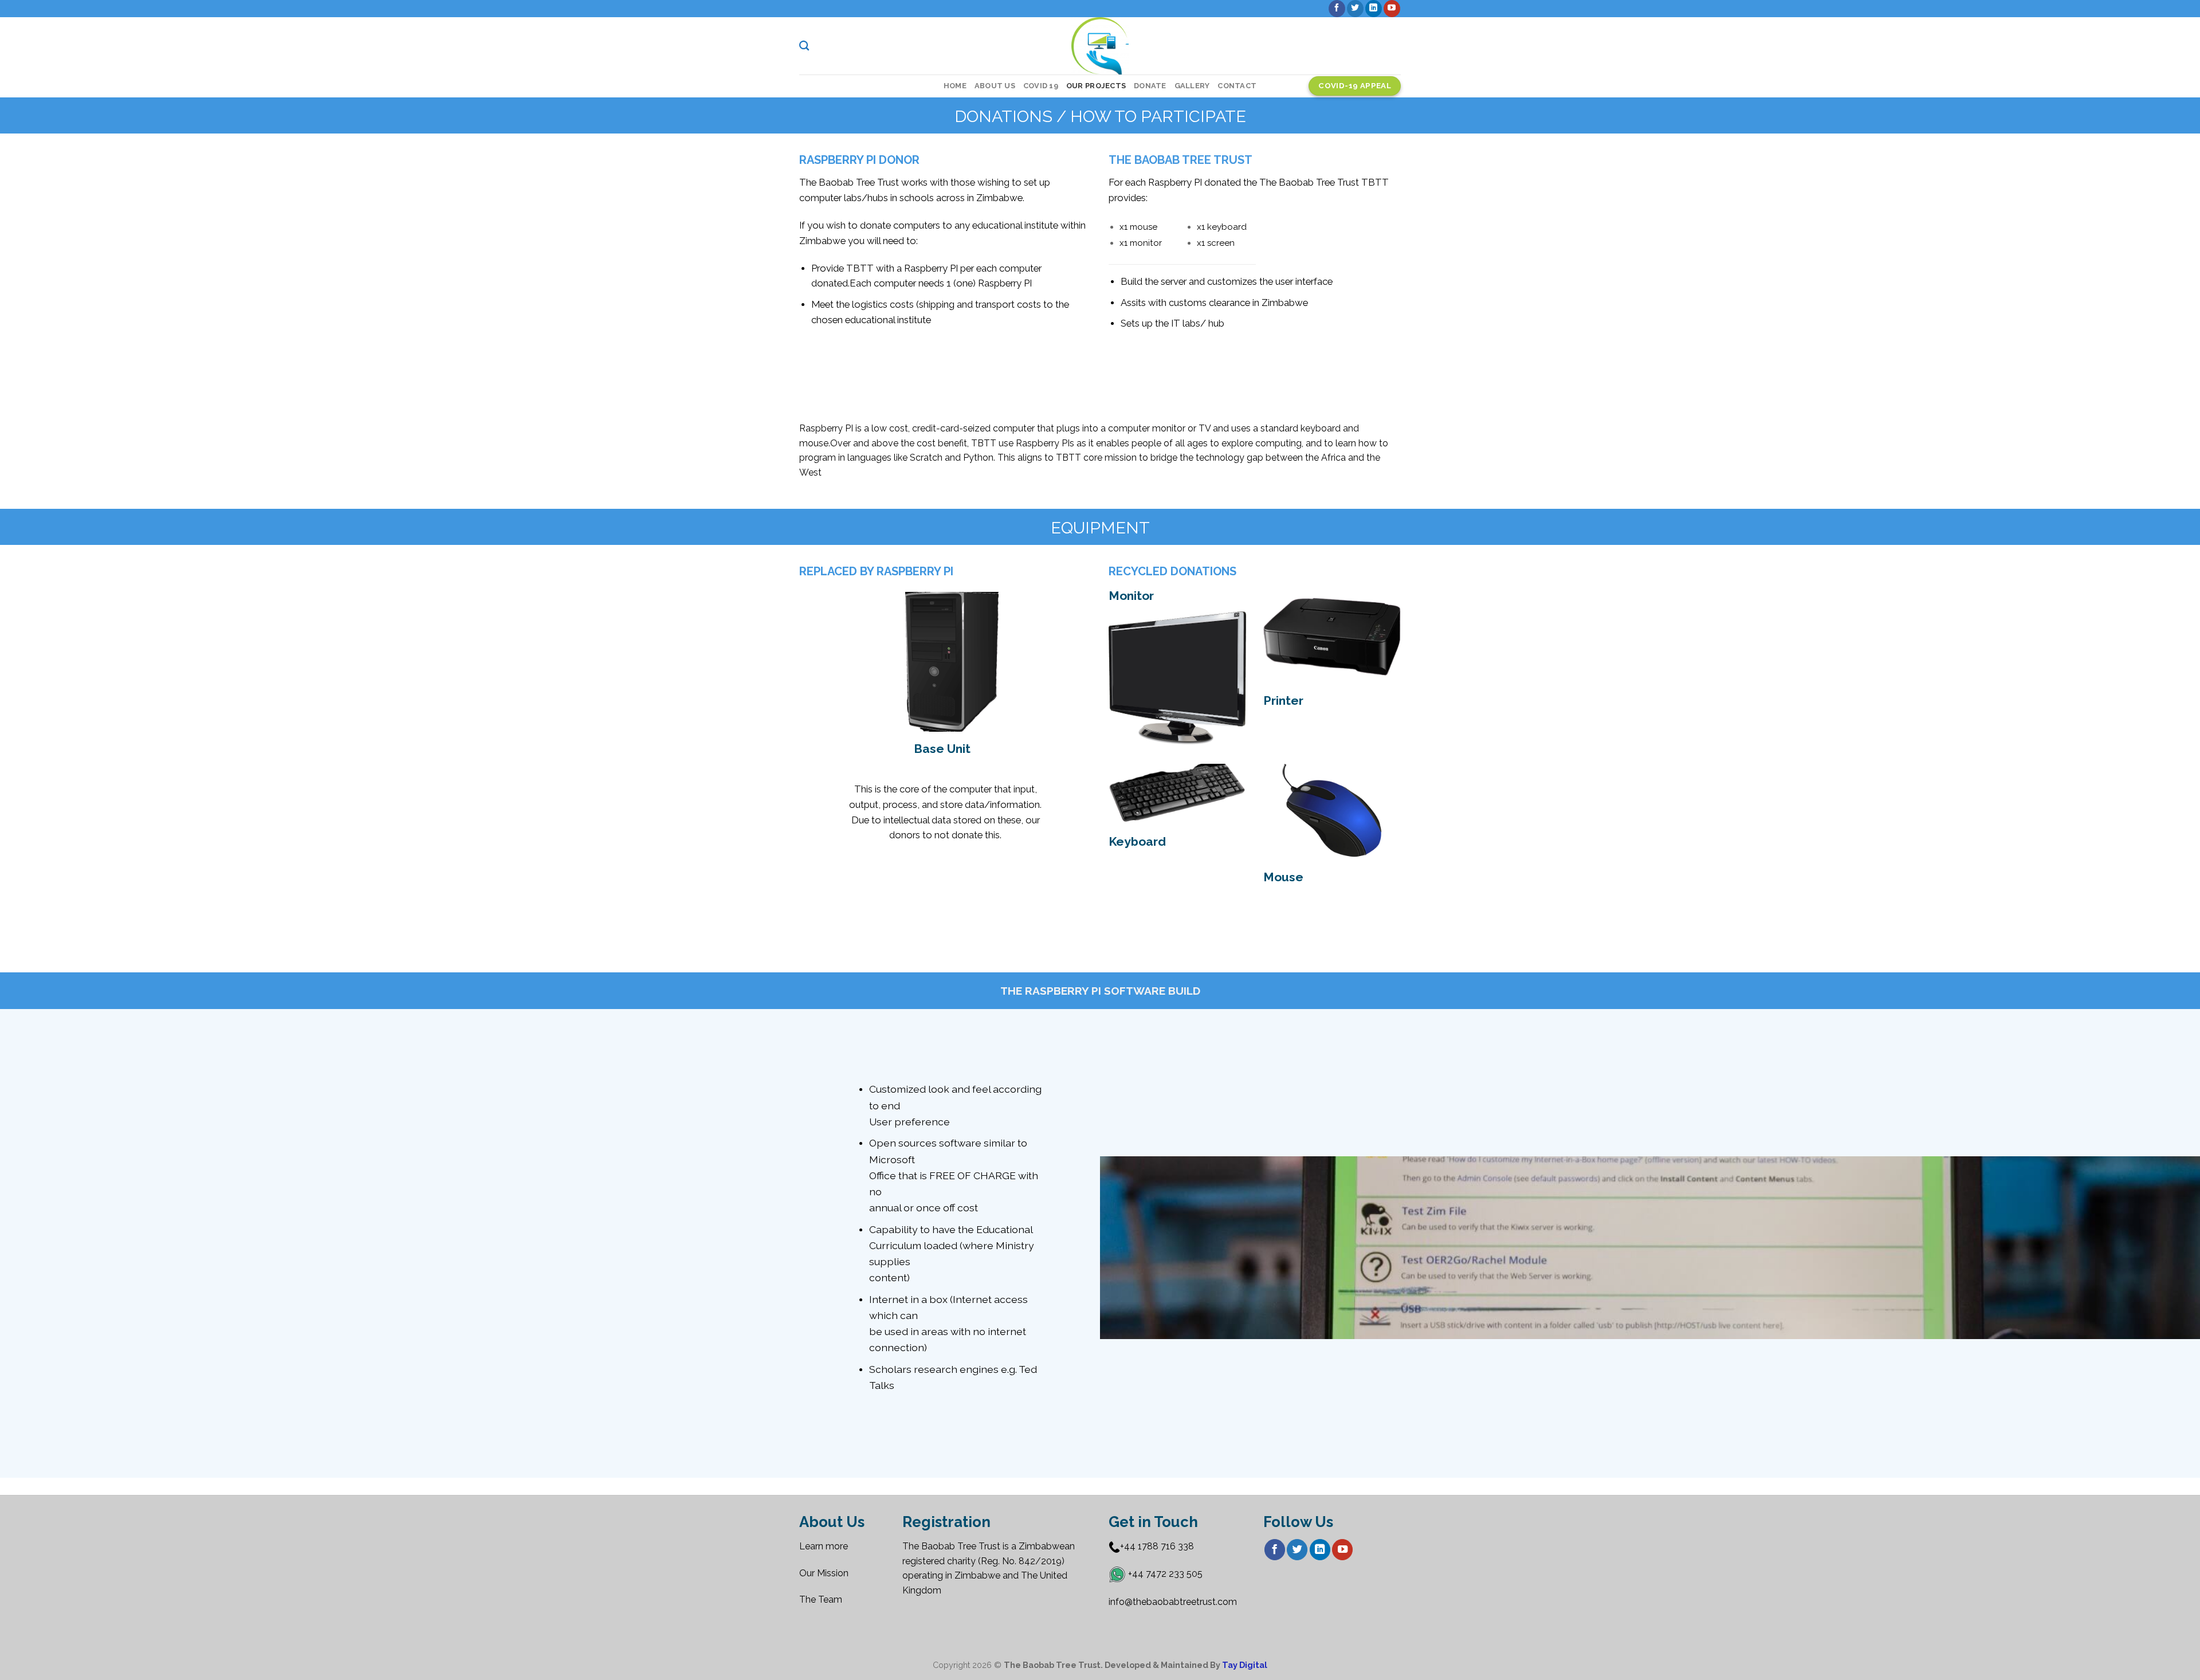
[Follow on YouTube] (1392, 9)
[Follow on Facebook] (1337, 9)
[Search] (804, 46)
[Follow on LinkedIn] (1374, 9)
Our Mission (824, 1573)
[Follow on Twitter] (1355, 9)
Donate (1150, 86)
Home (955, 86)
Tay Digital (1245, 1665)
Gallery (1192, 86)
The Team (821, 1599)
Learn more (825, 1546)
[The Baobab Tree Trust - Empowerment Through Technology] (1100, 46)
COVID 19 (1041, 86)
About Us (995, 86)
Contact (1237, 86)
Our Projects (1096, 86)
